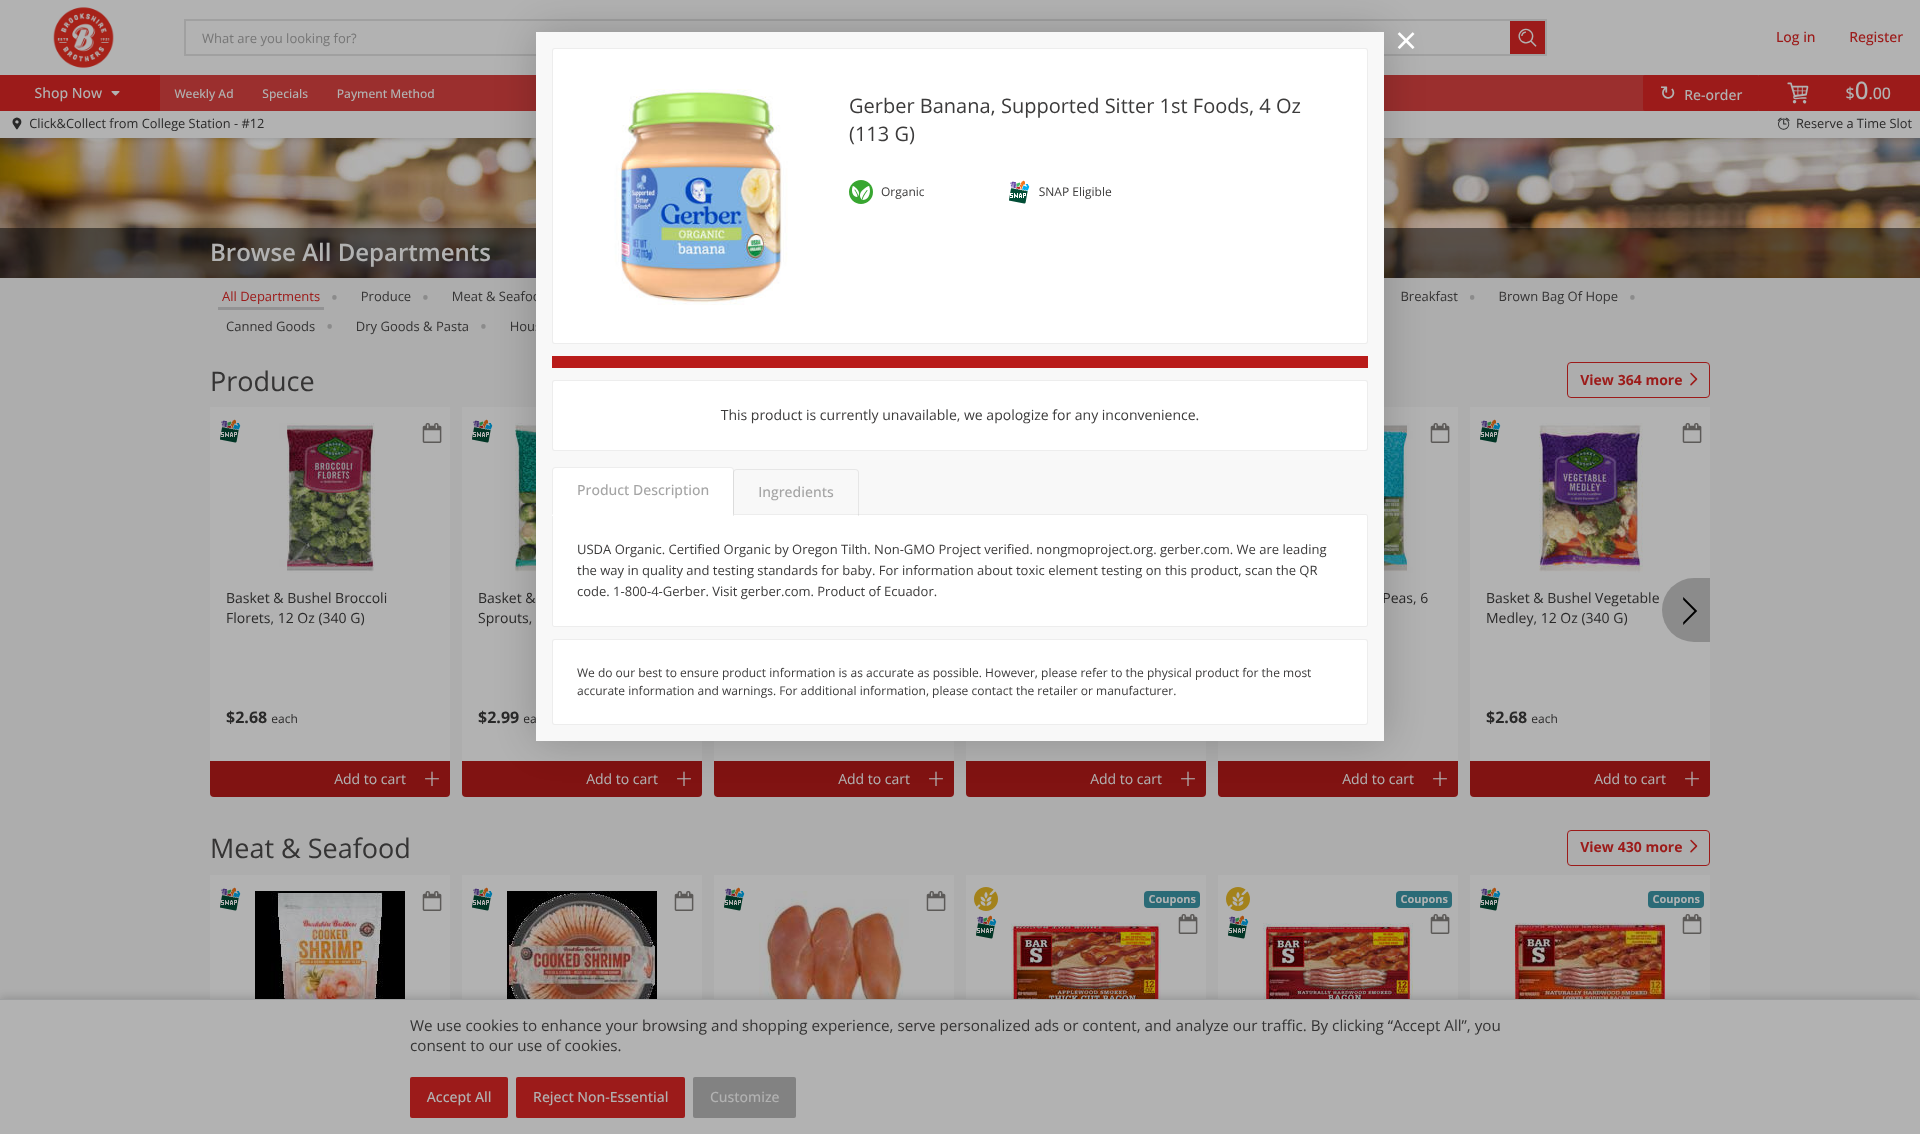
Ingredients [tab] (795, 492)
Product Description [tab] (643, 490)
